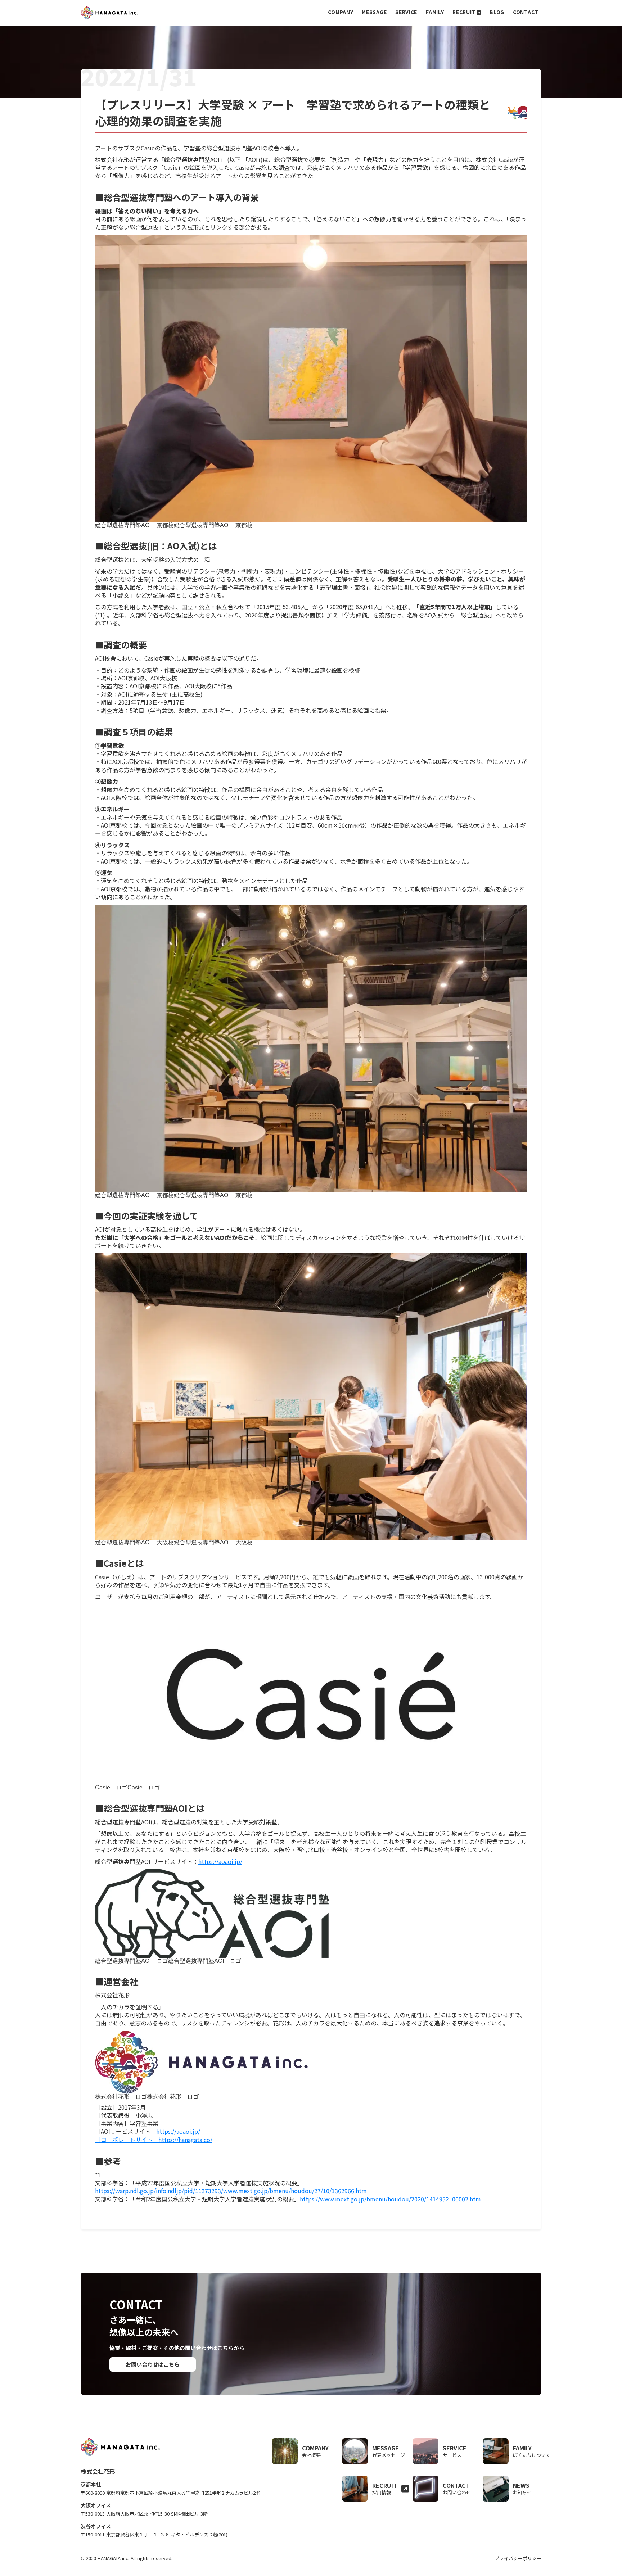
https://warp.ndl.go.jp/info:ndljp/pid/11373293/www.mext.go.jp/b (231, 2191)
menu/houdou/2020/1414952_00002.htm (390, 2199)
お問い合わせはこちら (153, 2364)
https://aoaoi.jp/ (220, 1861)
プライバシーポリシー (518, 2558)
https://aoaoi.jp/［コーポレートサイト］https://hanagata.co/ (154, 2135)
